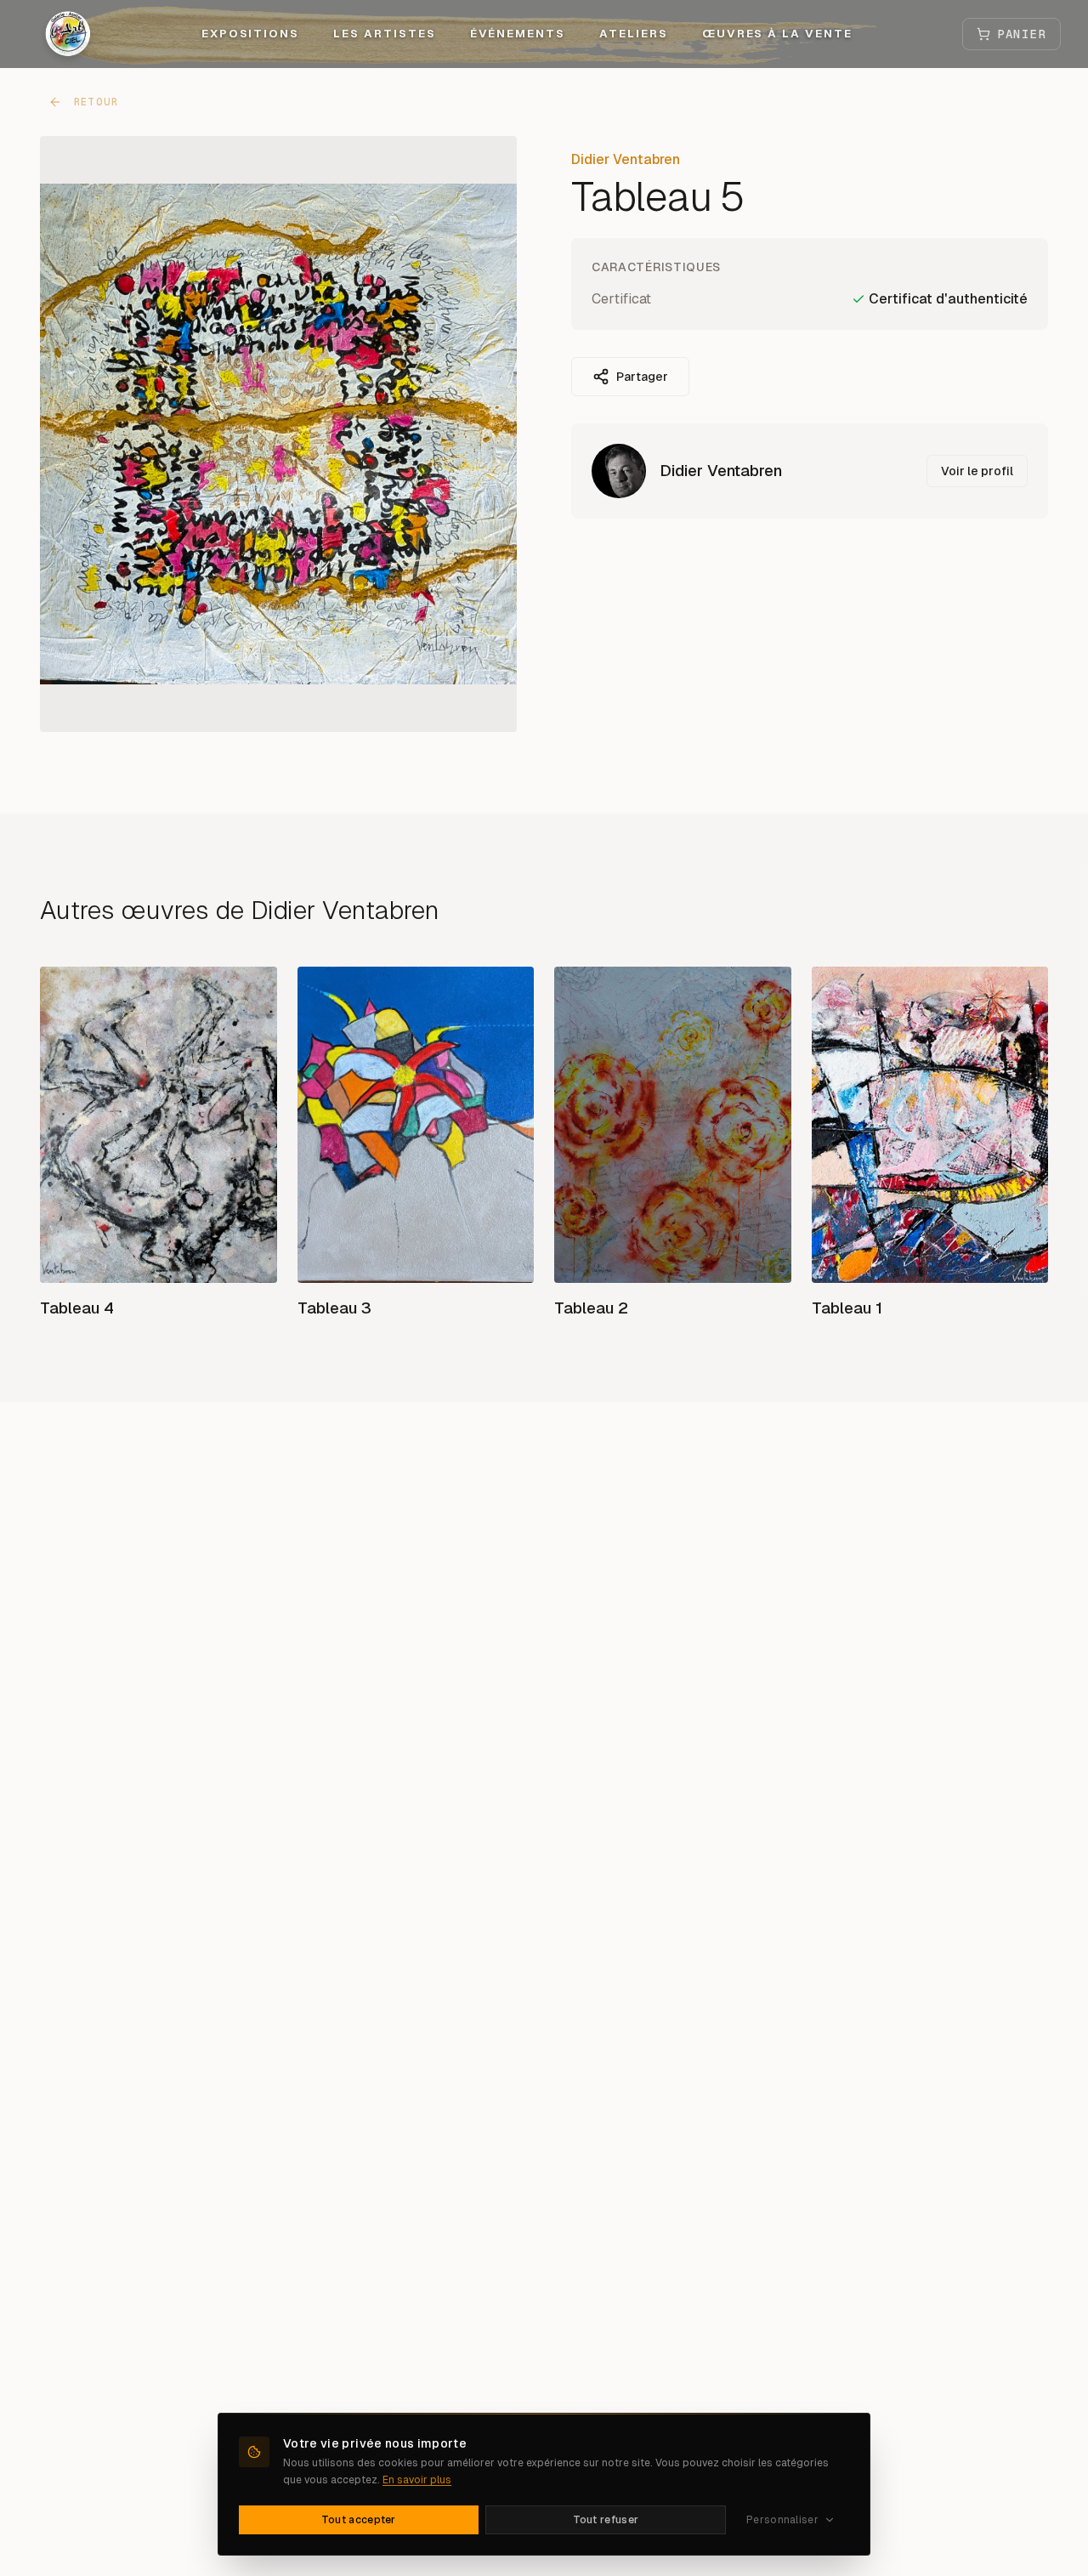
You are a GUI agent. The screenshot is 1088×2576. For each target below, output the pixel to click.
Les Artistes (384, 34)
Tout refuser (606, 2520)
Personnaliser (782, 2520)
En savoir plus (417, 2480)
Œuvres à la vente (777, 34)
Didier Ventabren (626, 159)
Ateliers (634, 34)
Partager (642, 377)
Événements (518, 34)
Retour (96, 102)
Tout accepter (359, 2520)
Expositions (250, 34)
